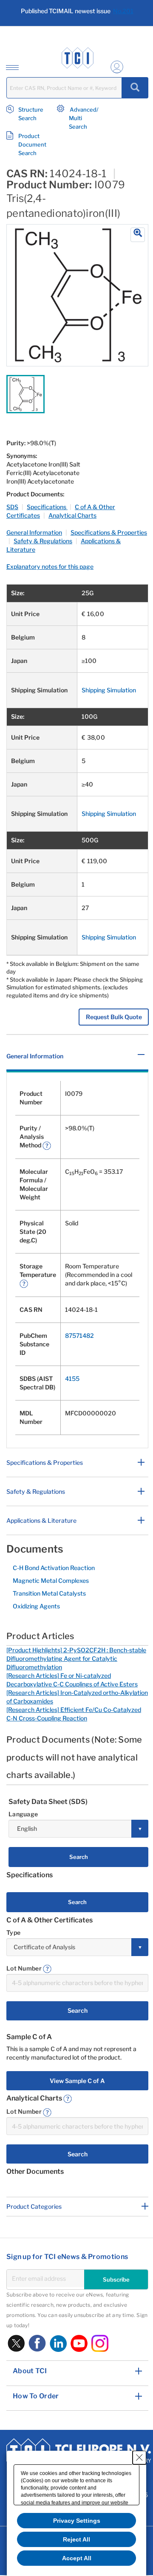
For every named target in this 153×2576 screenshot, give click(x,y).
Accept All (77, 2558)
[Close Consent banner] (139, 2458)
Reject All (76, 2539)
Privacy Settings (77, 2521)
